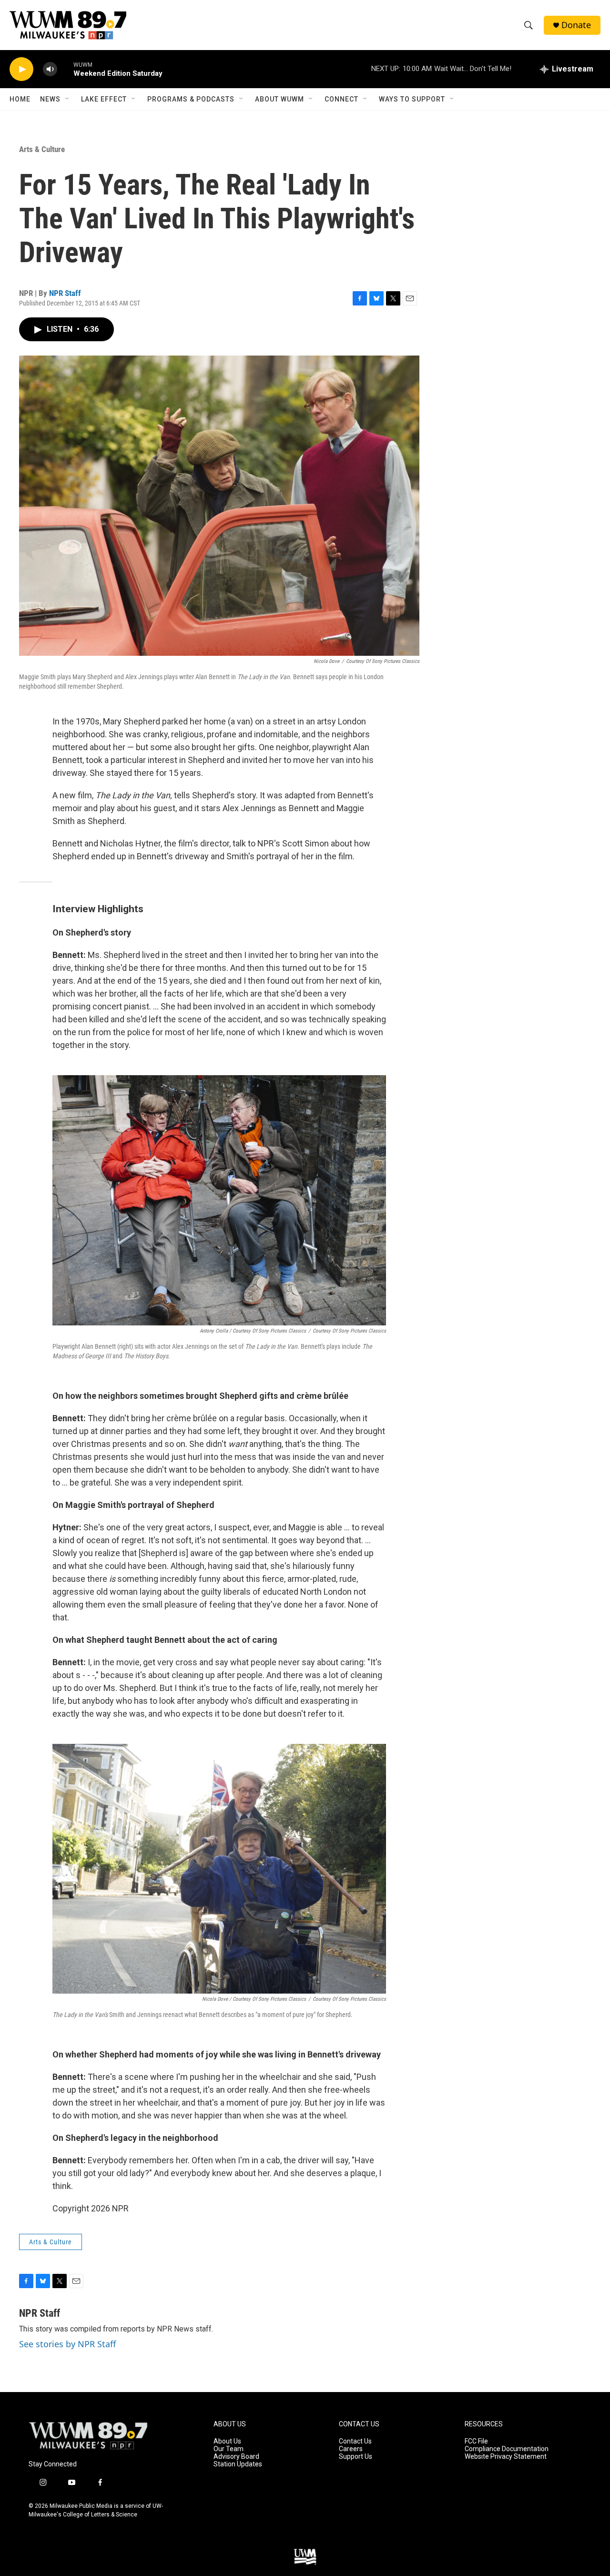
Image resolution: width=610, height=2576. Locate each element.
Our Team (229, 2449)
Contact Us (355, 2441)
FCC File (476, 2441)
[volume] (50, 69)
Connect (341, 99)
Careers (351, 2449)
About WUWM (280, 99)
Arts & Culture (42, 149)
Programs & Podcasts (191, 99)
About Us (227, 2441)
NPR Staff (65, 293)
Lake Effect (104, 99)
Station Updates (238, 2464)
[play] (21, 69)
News (50, 99)
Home (20, 99)
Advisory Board (236, 2457)
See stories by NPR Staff (67, 2344)
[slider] (65, 69)
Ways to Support (412, 99)
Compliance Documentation (507, 2449)
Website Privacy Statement (506, 2457)
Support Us (356, 2457)
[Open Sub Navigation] (68, 99)
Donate (576, 25)
